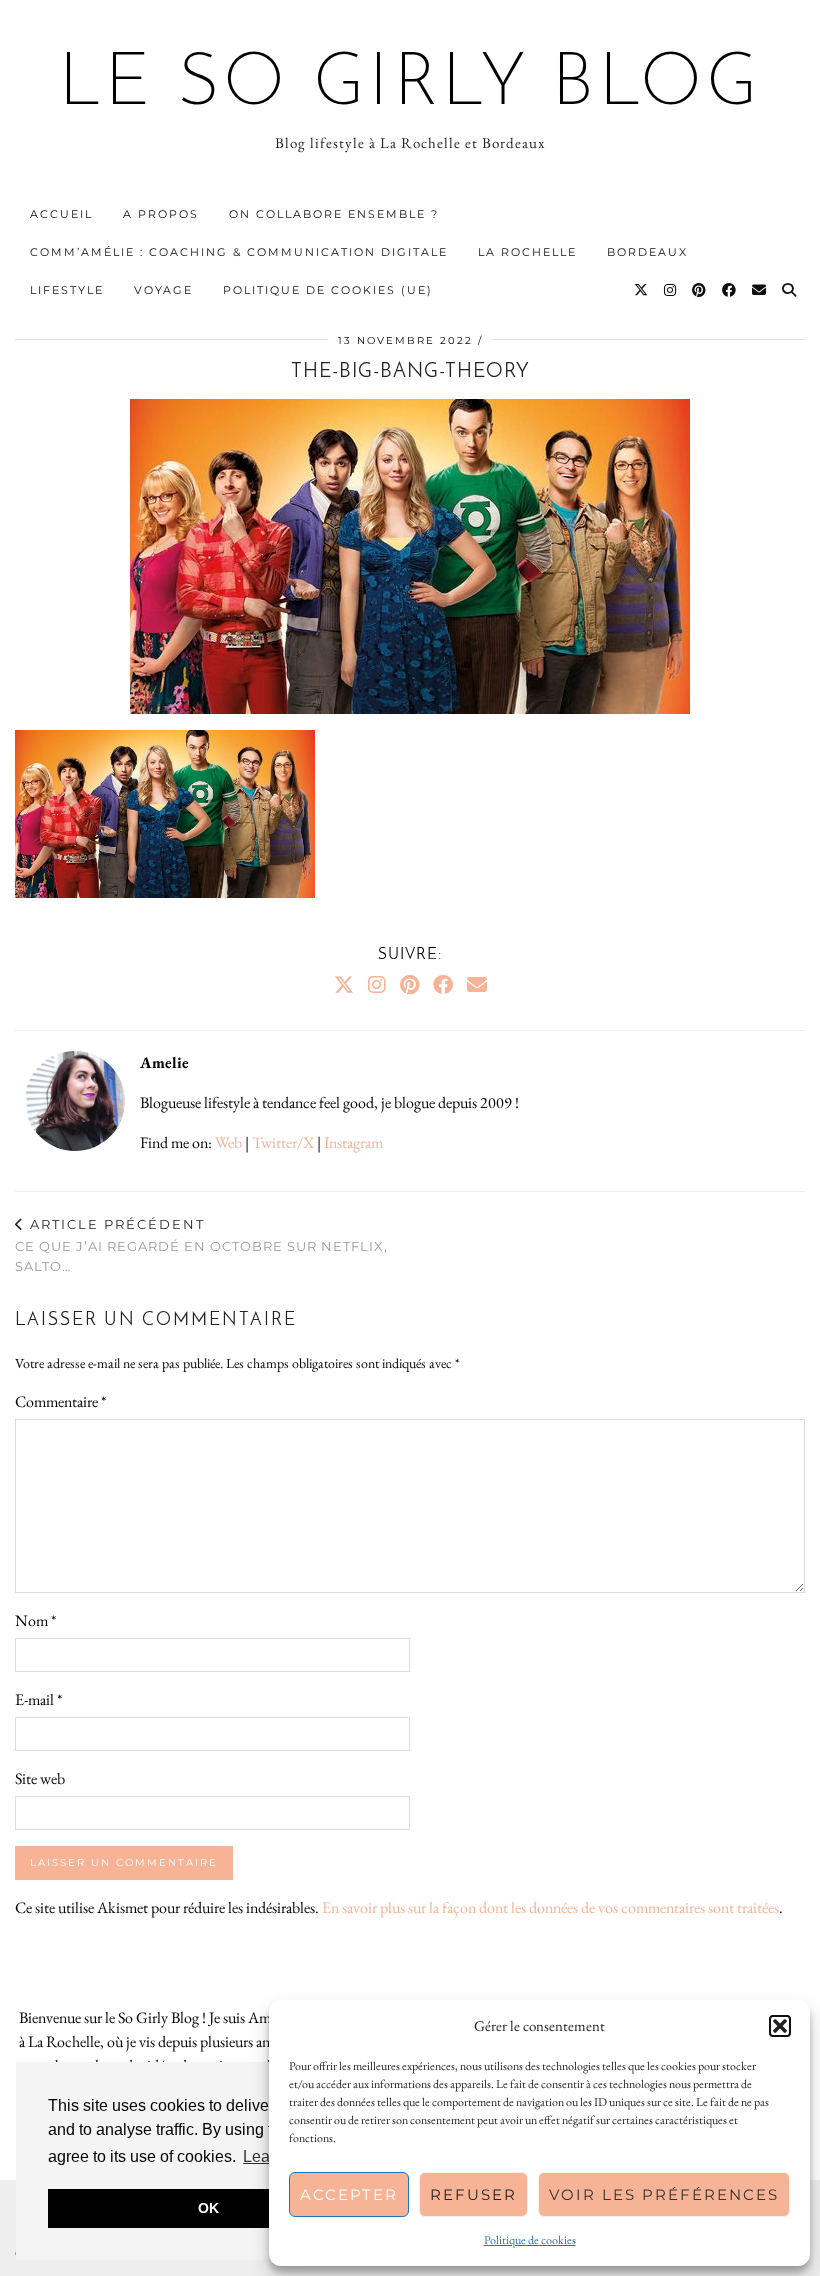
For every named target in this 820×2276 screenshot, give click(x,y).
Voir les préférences (664, 2194)
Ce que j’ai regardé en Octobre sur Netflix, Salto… (201, 1245)
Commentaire (60, 1401)
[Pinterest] (700, 290)
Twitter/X (283, 1142)
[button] (780, 2026)
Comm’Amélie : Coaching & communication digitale (239, 252)
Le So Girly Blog (410, 86)
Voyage (163, 290)
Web (228, 1142)
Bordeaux (647, 252)
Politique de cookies (530, 2240)
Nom (35, 1620)
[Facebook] (730, 290)
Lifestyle (67, 290)
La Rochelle (527, 252)
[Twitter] (642, 290)
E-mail (38, 1699)
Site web (40, 1778)
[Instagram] (671, 290)
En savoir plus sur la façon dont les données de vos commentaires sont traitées (550, 1907)
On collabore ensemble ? (334, 214)
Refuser (473, 2194)
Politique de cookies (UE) (328, 290)
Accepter (349, 2194)
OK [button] (208, 2208)
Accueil (61, 214)
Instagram (353, 1142)
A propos (161, 214)
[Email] (760, 290)
